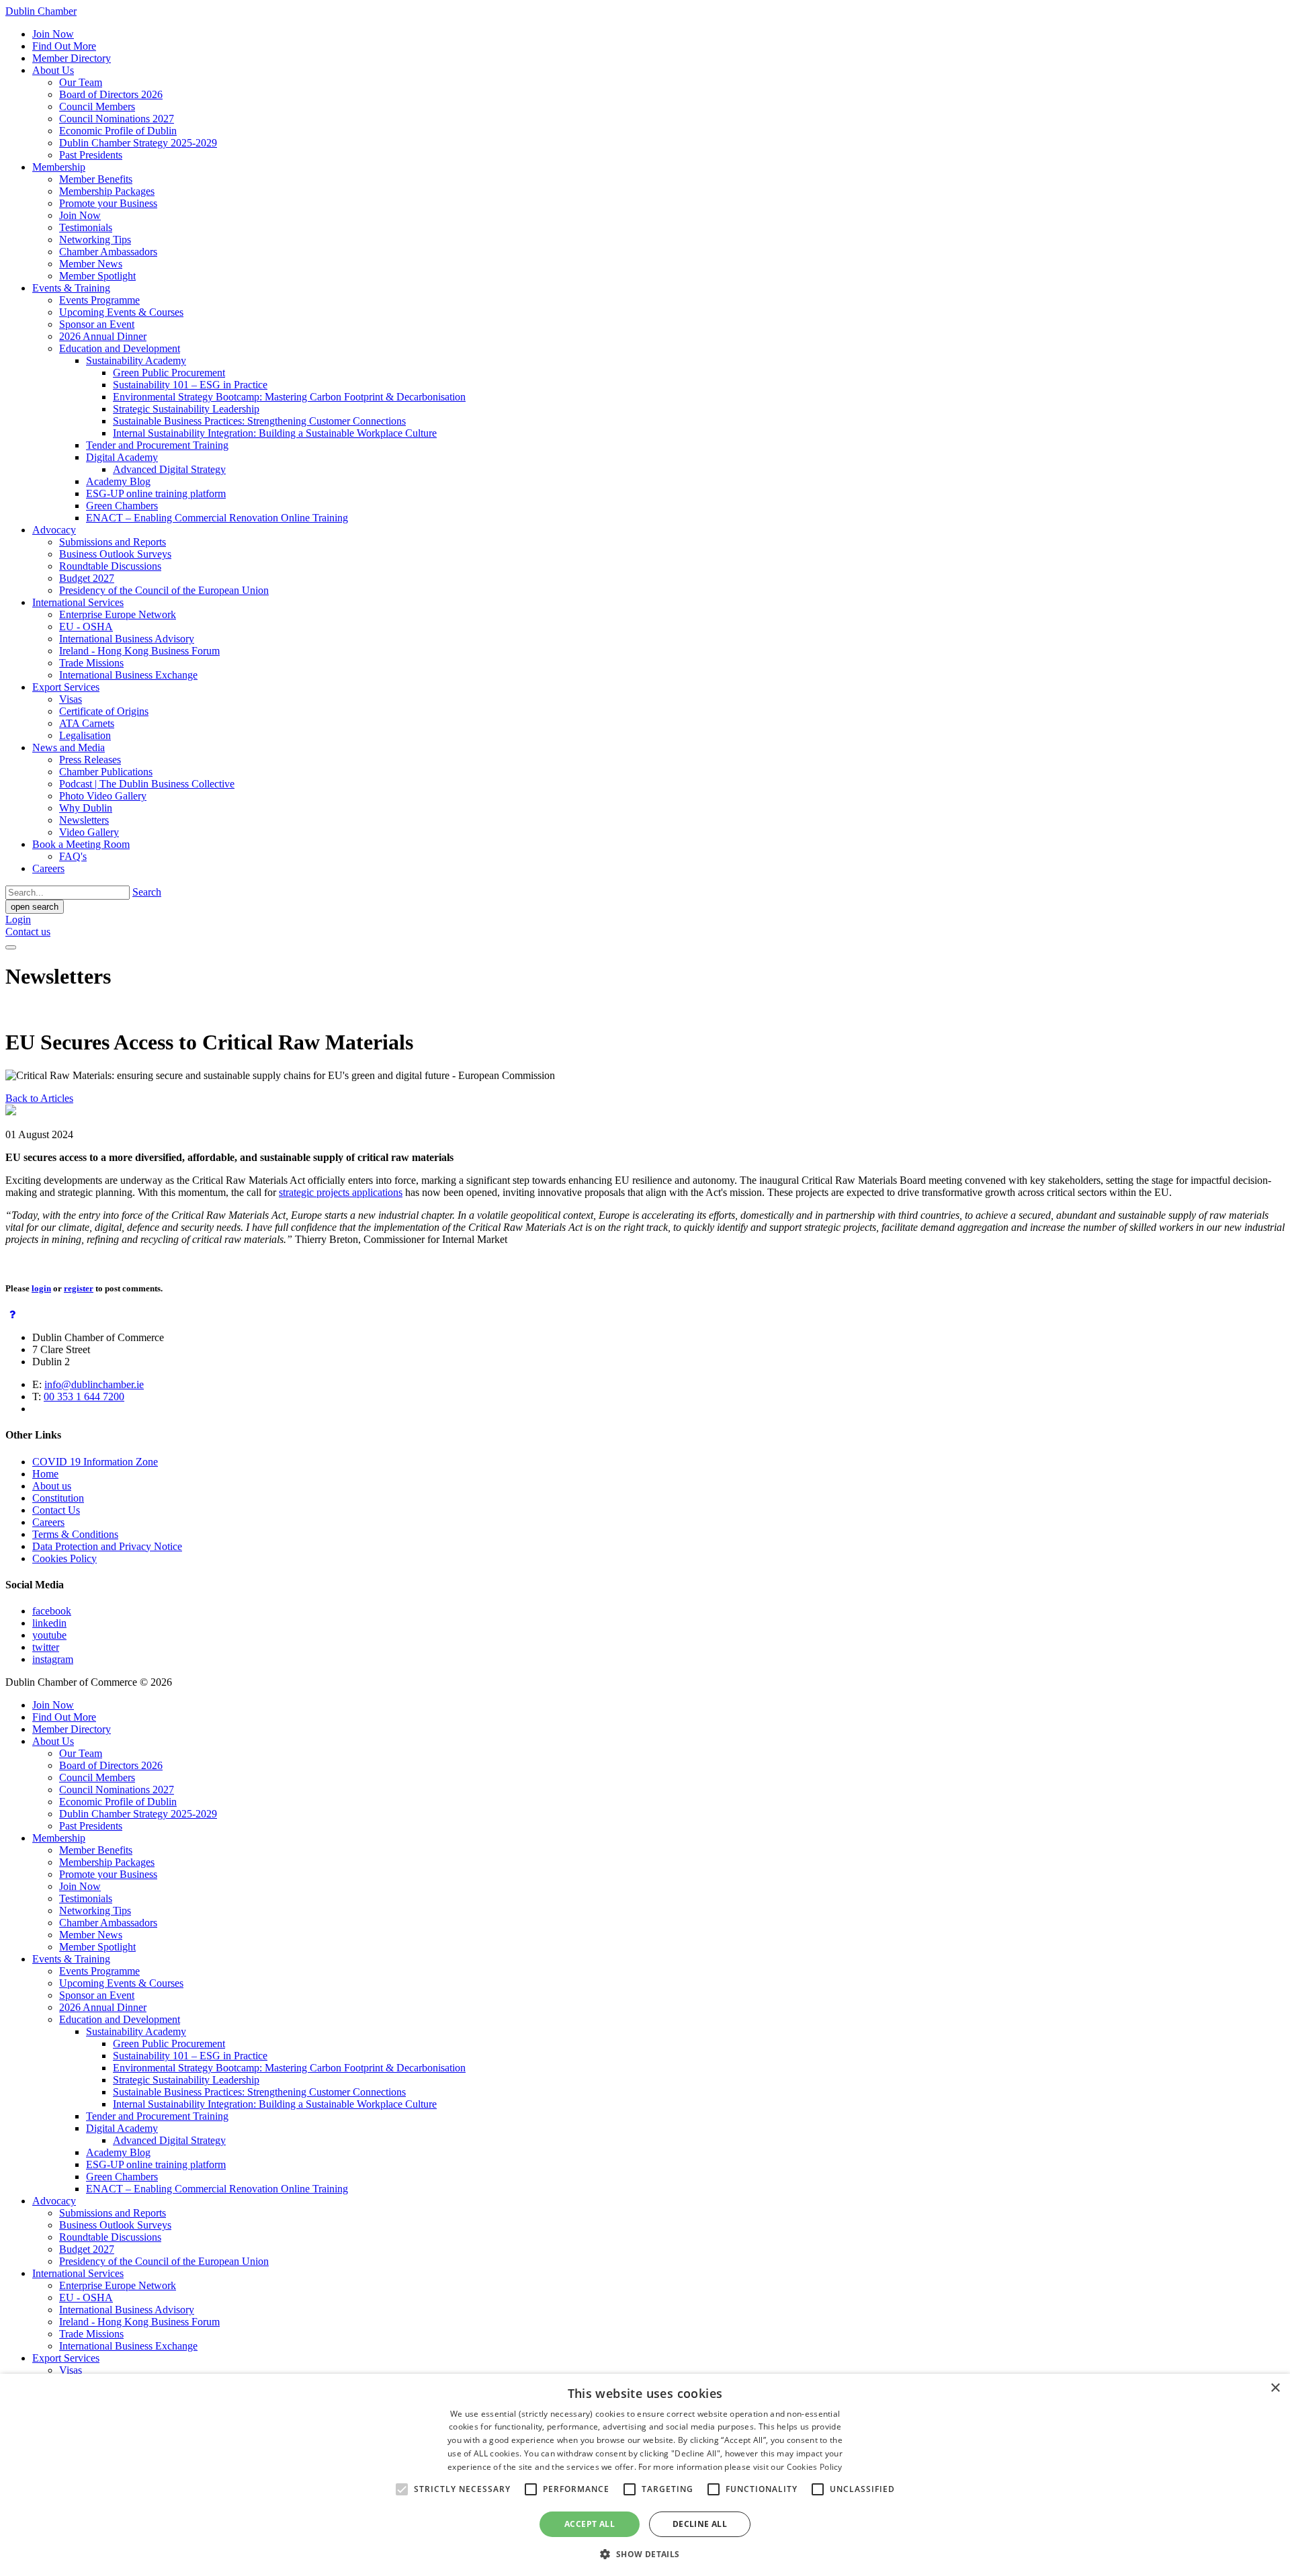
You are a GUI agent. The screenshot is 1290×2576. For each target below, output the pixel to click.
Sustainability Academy (136, 360)
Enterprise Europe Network (118, 614)
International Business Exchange (128, 675)
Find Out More (64, 46)
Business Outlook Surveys (115, 554)
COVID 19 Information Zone (95, 1462)
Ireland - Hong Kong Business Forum (139, 651)
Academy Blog (118, 481)
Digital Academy (122, 457)
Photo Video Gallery (103, 796)
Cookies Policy (64, 1558)
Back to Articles (39, 1098)
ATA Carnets (87, 723)
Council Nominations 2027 (117, 119)
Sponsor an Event (97, 324)
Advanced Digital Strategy (169, 469)
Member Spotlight (97, 276)
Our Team (81, 82)
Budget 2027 (87, 578)
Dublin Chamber (41, 11)
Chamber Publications (106, 772)
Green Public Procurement (169, 373)
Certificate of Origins (104, 711)
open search (35, 907)
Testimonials (86, 227)
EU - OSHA (86, 627)
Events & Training (71, 288)
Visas (71, 699)
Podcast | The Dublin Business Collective (147, 784)
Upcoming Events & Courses (121, 312)
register (79, 1288)
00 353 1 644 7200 (84, 1397)
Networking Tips (95, 240)
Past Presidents (91, 155)
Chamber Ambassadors (108, 252)
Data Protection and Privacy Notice (107, 1546)
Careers (48, 868)
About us (52, 1486)
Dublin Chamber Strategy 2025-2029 (138, 143)
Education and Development (120, 348)
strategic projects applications (341, 1192)
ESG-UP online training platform (156, 493)
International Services (78, 602)
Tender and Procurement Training (157, 445)
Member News (91, 264)
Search (147, 892)
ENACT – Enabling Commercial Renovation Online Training (217, 518)
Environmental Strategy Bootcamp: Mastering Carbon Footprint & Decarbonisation (289, 397)
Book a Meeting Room (81, 844)
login (41, 1288)
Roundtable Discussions (110, 566)
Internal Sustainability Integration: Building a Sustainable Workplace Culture (275, 433)
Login (18, 919)
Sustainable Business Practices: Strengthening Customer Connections (259, 421)
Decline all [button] (700, 2524)
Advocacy (54, 530)
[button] (645, 2553)
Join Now (53, 34)
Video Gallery (89, 832)
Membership (59, 167)
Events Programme (99, 300)
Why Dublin (86, 808)
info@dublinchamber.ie (94, 1384)
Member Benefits (96, 179)
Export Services (66, 687)
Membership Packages (107, 191)
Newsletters (84, 820)
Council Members (97, 106)
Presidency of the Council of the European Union (164, 590)
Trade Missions (91, 663)
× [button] (1275, 2388)
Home (45, 1474)
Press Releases (90, 760)
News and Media (69, 747)
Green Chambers (122, 506)
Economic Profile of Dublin (118, 131)
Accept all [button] (590, 2524)
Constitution (58, 1498)
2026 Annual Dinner (103, 336)
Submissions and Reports (113, 542)
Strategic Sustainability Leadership (186, 409)
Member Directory (72, 58)
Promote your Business (108, 203)
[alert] (645, 2475)
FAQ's (73, 856)
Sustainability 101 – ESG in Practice (190, 385)
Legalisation (85, 735)
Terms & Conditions (75, 1534)
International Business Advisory (127, 639)
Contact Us (56, 1510)
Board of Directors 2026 (111, 94)
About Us (53, 70)
